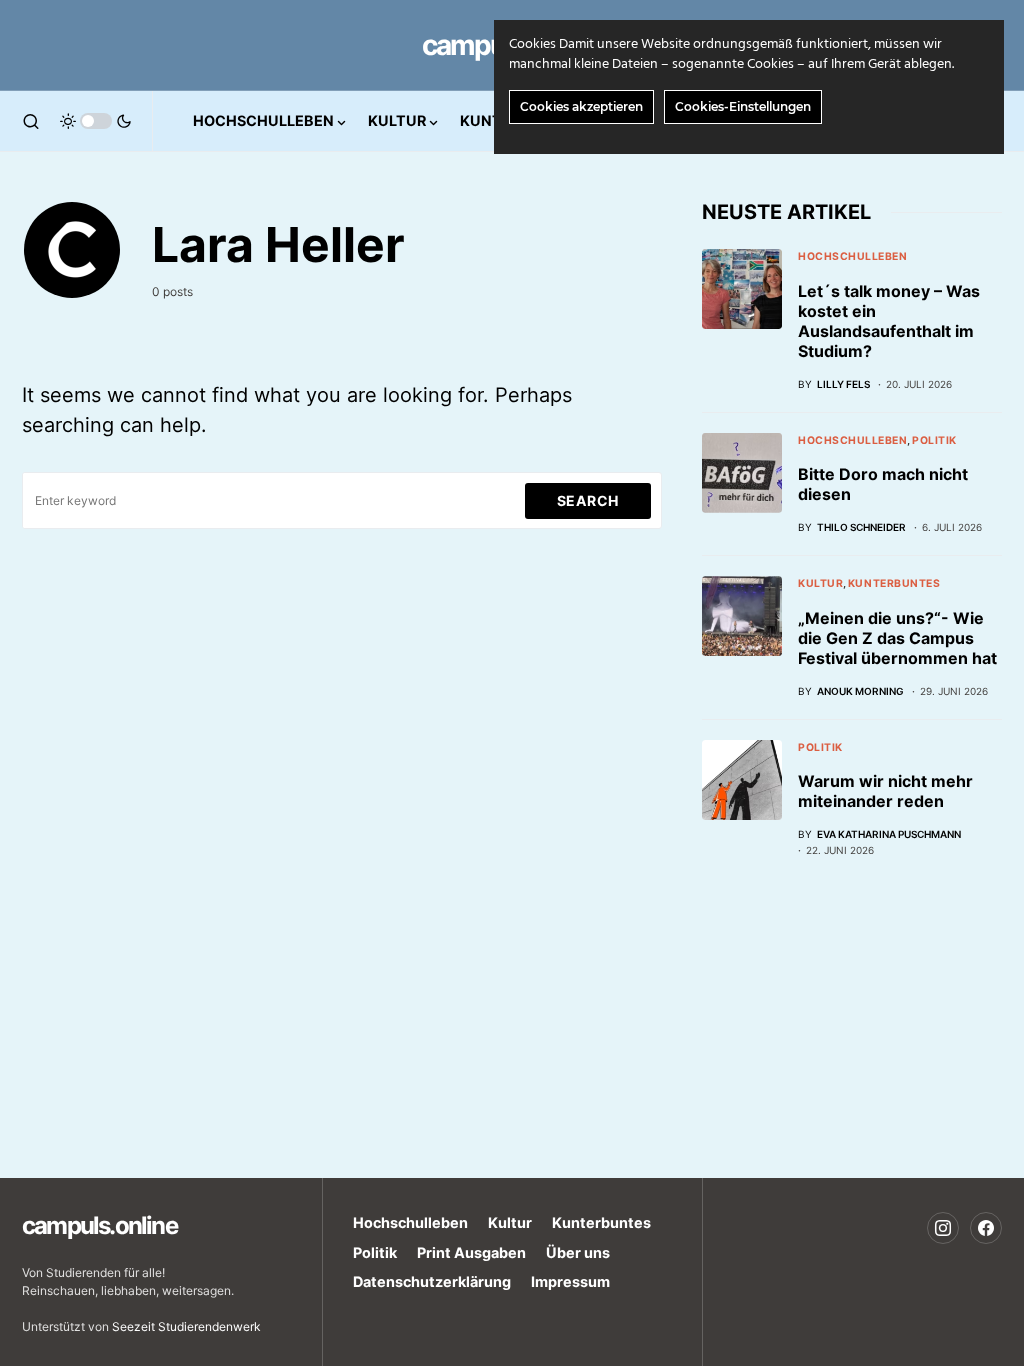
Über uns (578, 1252)
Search (588, 500)
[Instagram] (943, 1228)
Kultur (820, 583)
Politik (934, 440)
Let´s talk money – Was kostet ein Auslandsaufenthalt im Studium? (889, 321)
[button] (31, 121)
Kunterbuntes (894, 583)
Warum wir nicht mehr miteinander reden (885, 791)
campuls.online (99, 1225)
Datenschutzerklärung (432, 1281)
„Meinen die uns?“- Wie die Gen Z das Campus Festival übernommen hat (897, 638)
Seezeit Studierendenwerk (186, 1326)
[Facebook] (986, 1228)
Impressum (570, 1281)
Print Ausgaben (471, 1252)
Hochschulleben (852, 256)
